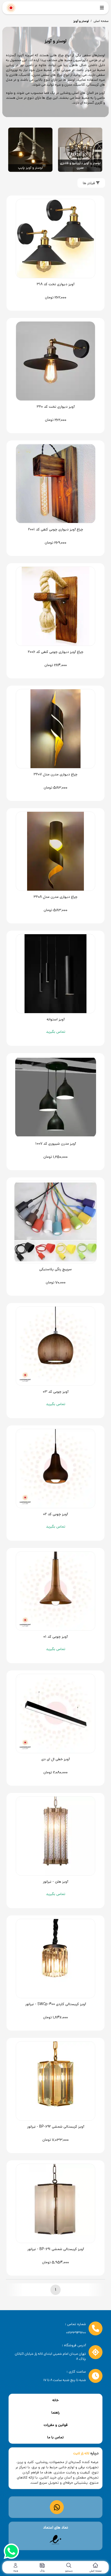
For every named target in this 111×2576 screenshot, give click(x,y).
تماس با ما (55, 2437)
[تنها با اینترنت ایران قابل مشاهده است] (55, 2540)
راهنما (55, 2413)
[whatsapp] (11, 2552)
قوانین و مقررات (56, 2425)
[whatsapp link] (57, 2507)
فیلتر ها (89, 183)
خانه (55, 2400)
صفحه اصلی (101, 21)
